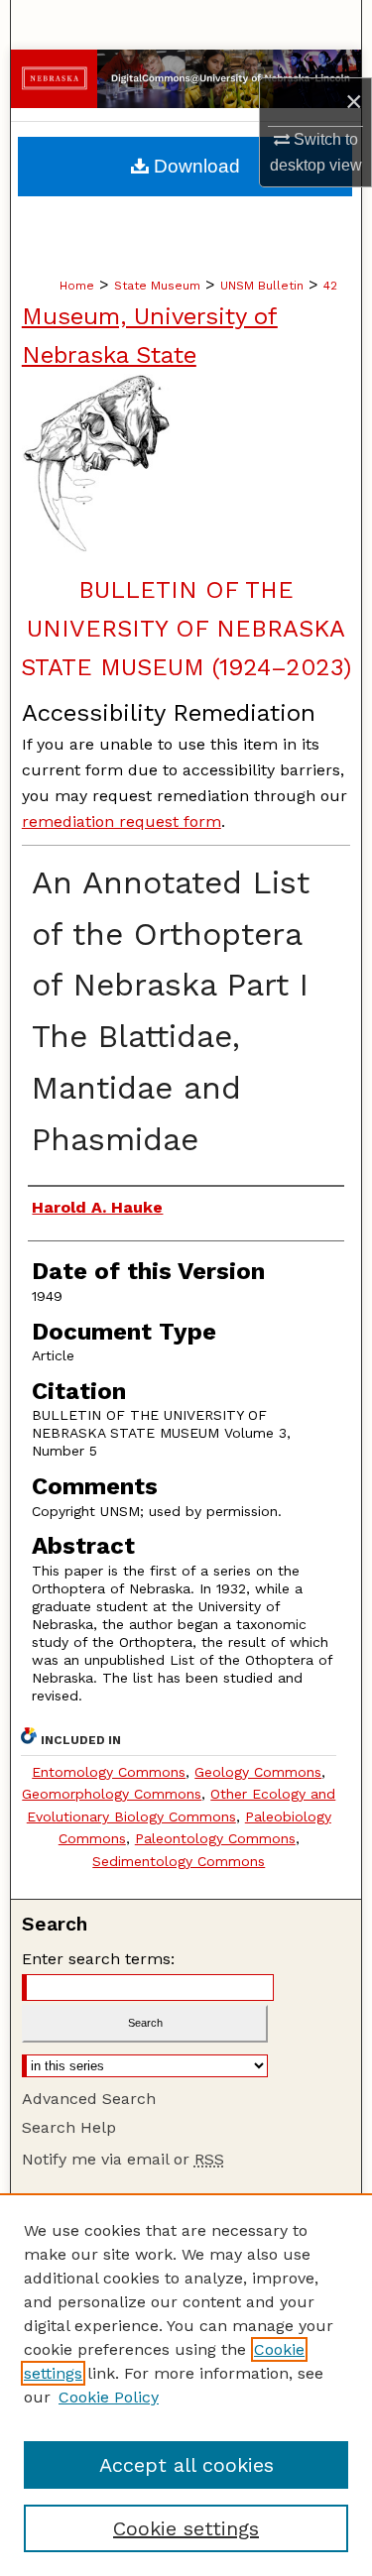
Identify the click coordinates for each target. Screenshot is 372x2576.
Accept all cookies (186, 2465)
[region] (186, 2385)
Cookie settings (186, 2528)
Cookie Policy (109, 2397)
